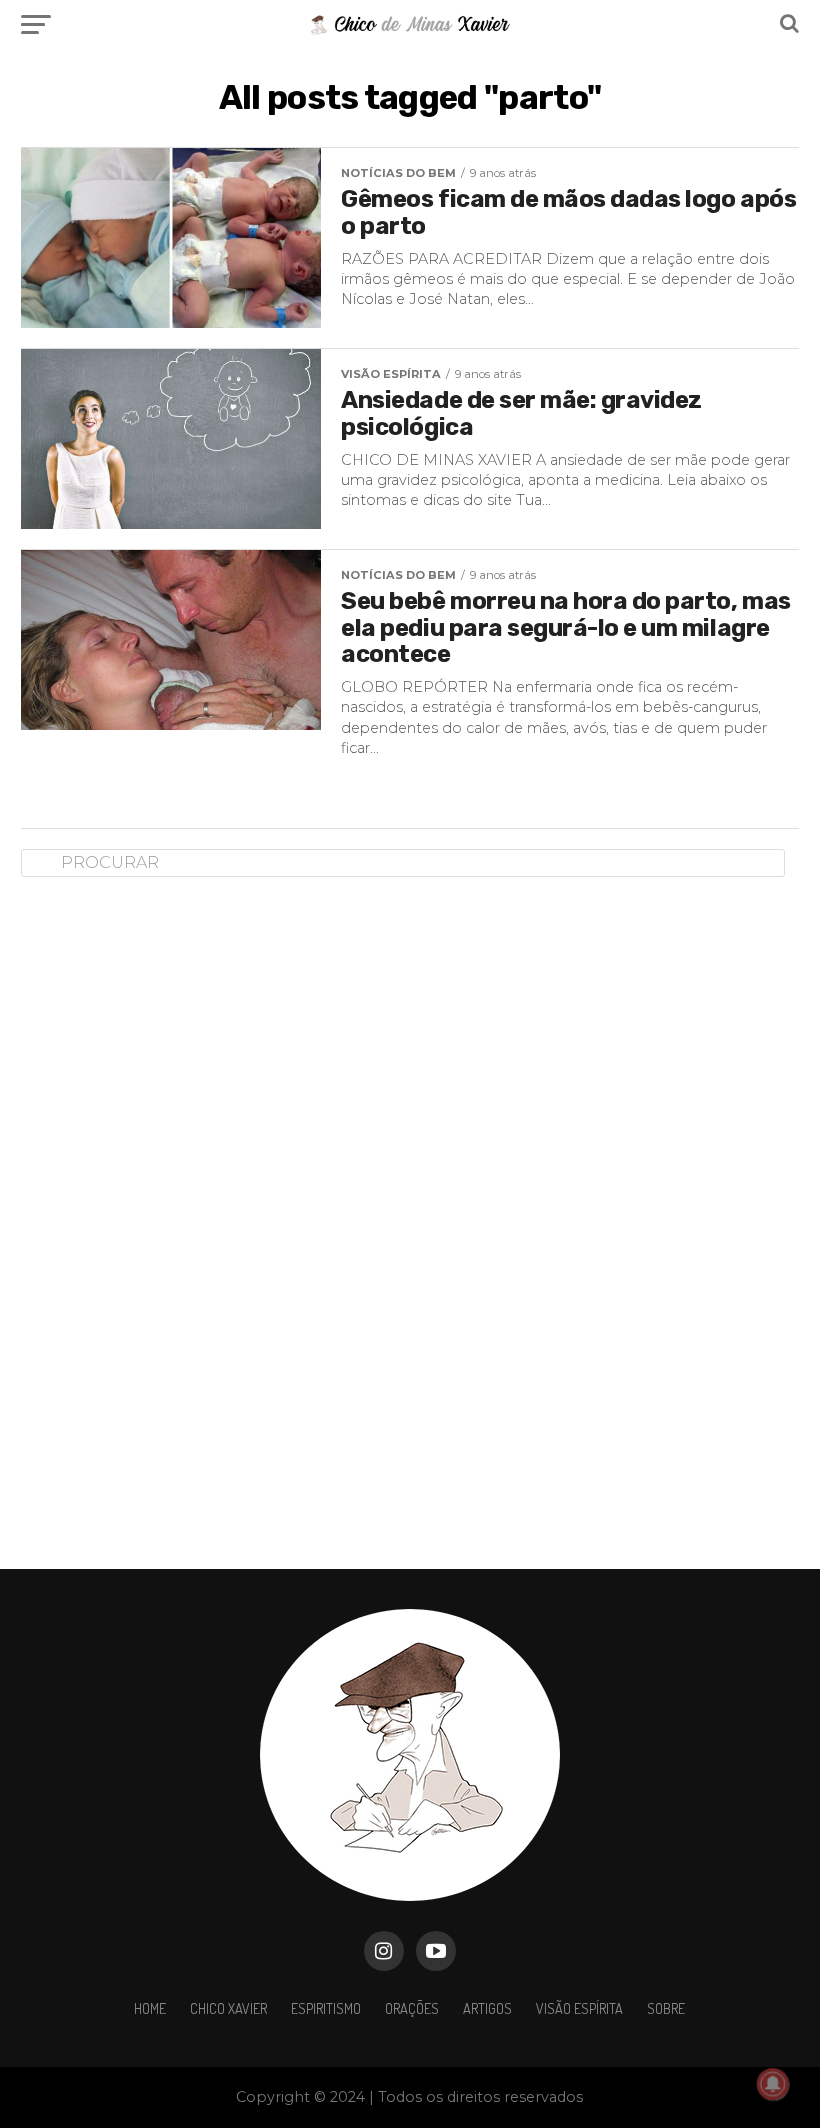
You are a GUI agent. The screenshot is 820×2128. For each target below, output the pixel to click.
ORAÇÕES (412, 2008)
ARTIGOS (487, 2008)
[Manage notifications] (773, 2084)
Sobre (666, 2008)
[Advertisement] (171, 1207)
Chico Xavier (228, 2008)
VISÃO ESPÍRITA (579, 2008)
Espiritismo (326, 2008)
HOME (150, 2008)
